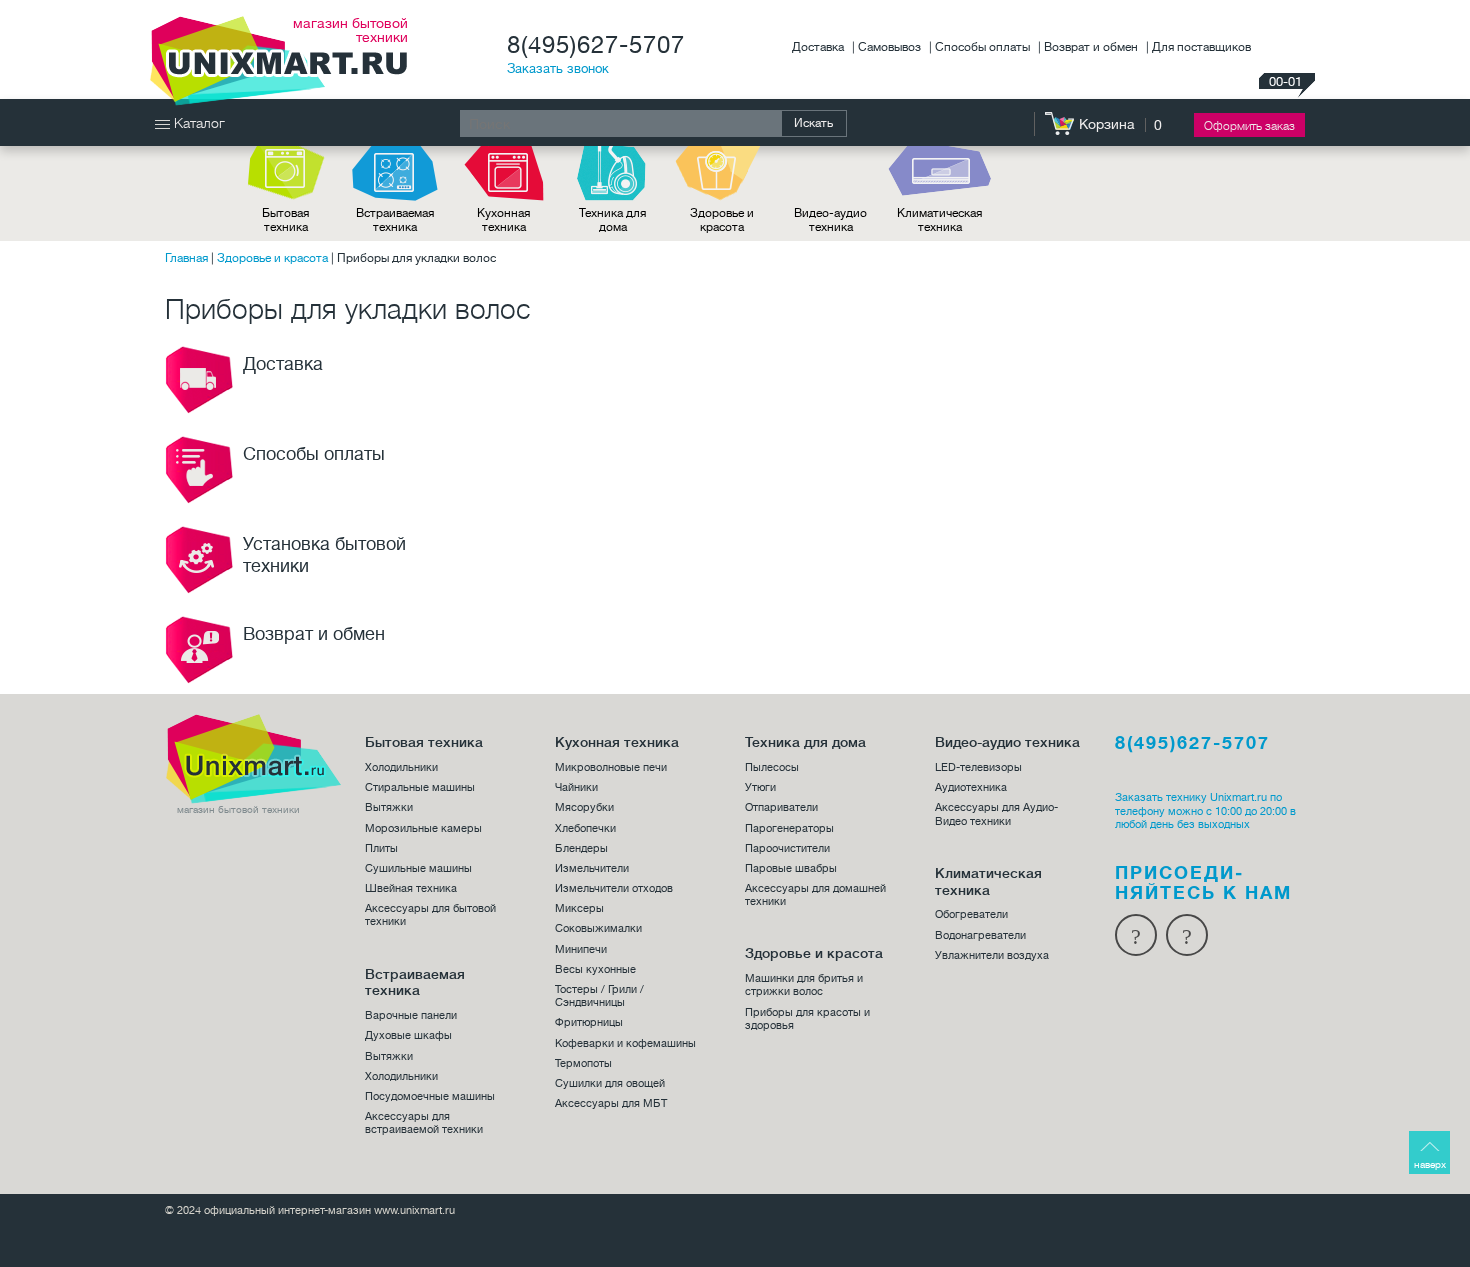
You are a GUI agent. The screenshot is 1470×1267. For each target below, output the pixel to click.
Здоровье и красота (722, 220)
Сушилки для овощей (610, 1083)
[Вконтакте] (1187, 935)
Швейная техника (411, 888)
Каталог (197, 123)
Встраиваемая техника (395, 220)
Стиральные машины (420, 787)
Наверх (1430, 1164)
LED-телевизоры (978, 767)
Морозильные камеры (423, 828)
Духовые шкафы (408, 1035)
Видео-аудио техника (830, 220)
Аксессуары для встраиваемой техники (424, 1123)
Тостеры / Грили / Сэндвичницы (599, 996)
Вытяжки (389, 807)
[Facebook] (1136, 935)
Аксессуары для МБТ (611, 1103)
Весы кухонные (595, 969)
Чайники (576, 787)
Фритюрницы (589, 1022)
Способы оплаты (984, 47)
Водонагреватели (980, 935)
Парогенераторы (789, 828)
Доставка (819, 47)
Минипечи (581, 949)
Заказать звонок (558, 68)
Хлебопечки (585, 828)
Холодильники (401, 767)
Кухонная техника (503, 220)
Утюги (760, 787)
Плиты (381, 848)
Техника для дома (612, 220)
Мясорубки (584, 807)
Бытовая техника (285, 220)
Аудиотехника (971, 787)
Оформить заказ (1249, 126)
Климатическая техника (939, 220)
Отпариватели (781, 807)
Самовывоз (891, 47)
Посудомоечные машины (430, 1096)
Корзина (1107, 124)
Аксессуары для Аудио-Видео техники (996, 814)
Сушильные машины (418, 868)
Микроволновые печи (611, 767)
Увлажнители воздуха (992, 955)
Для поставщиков (1201, 47)
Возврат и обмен (1092, 47)
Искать (813, 123)
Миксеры (579, 908)
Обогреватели (971, 914)
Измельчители (592, 868)
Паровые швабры (791, 868)
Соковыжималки (598, 928)
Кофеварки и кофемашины (625, 1043)
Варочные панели (411, 1015)
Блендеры (581, 848)
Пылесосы (772, 767)
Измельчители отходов (614, 888)
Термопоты (583, 1063)
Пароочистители (787, 848)
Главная (186, 258)
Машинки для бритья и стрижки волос (804, 985)
